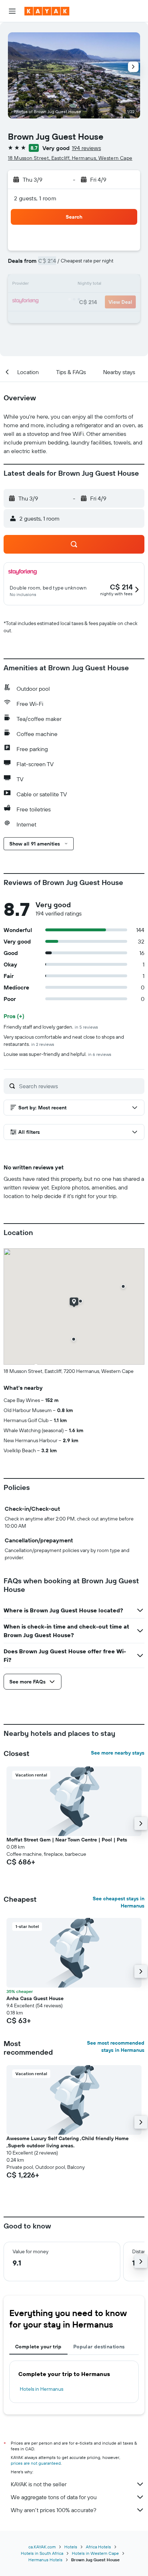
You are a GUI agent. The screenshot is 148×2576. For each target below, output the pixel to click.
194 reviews (86, 148)
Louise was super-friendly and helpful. (57, 1054)
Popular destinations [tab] (99, 2347)
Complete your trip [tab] (38, 2347)
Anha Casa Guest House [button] (35, 1998)
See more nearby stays (118, 1753)
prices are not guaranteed (36, 2463)
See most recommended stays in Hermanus (116, 2046)
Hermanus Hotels (45, 2560)
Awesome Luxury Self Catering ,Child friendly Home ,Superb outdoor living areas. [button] (68, 2142)
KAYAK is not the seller (39, 2484)
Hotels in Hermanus (41, 2389)
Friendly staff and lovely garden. (51, 1027)
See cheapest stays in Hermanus (119, 1902)
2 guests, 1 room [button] (35, 198)
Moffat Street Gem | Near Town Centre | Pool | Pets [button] (67, 1840)
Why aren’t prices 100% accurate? (54, 2510)
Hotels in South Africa (42, 2553)
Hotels (71, 2547)
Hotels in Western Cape (95, 2553)
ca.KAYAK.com (42, 2547)
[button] (12, 11)
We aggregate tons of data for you (54, 2497)
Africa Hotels (98, 2547)
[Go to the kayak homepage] (47, 11)
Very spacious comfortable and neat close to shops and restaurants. (64, 1040)
